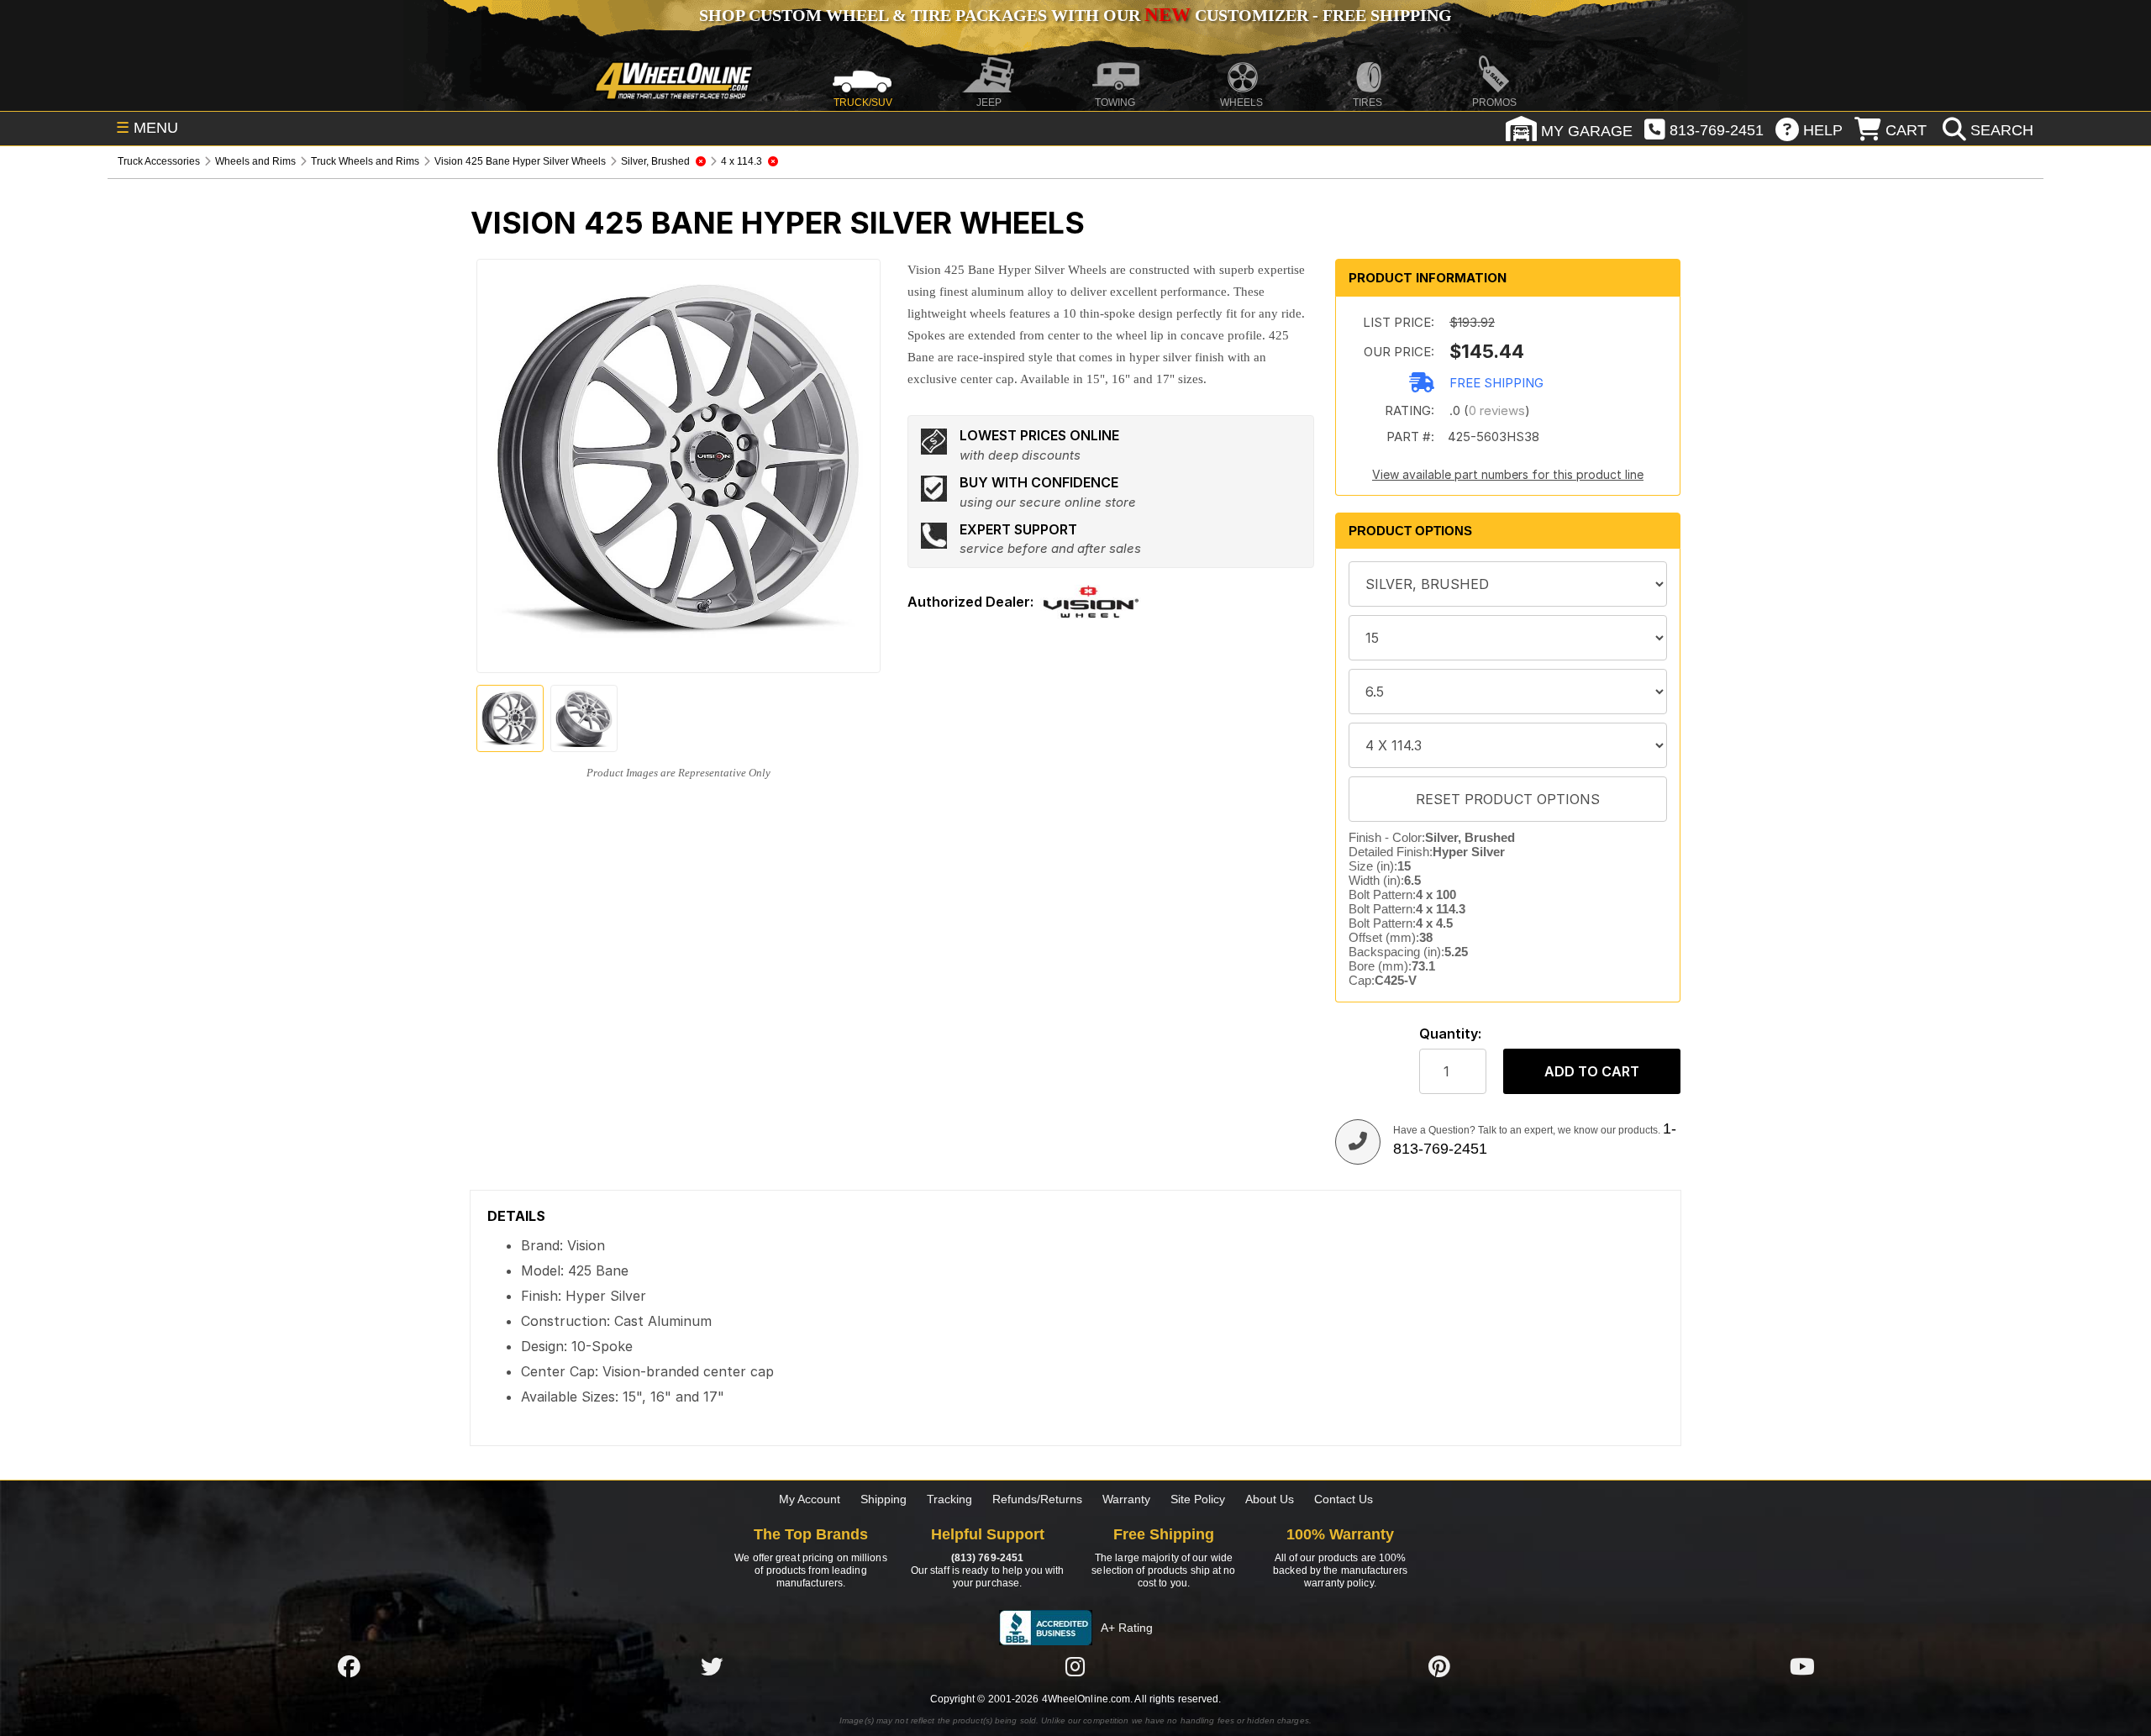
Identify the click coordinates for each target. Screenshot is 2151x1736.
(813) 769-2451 (987, 1558)
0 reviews (1497, 410)
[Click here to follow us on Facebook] (349, 1666)
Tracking (949, 1499)
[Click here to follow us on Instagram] (1075, 1666)
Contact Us (1344, 1499)
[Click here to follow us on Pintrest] (1439, 1666)
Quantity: (1450, 1034)
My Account (810, 1499)
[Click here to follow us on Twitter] (712, 1666)
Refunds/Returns (1037, 1499)
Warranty (1126, 1499)
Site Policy (1198, 1499)
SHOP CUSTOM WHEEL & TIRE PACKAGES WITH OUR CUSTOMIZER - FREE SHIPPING (1075, 15)
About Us (1270, 1499)
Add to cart (1592, 1071)
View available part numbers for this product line (1508, 474)
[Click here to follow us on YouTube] (1802, 1666)
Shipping (884, 1499)
